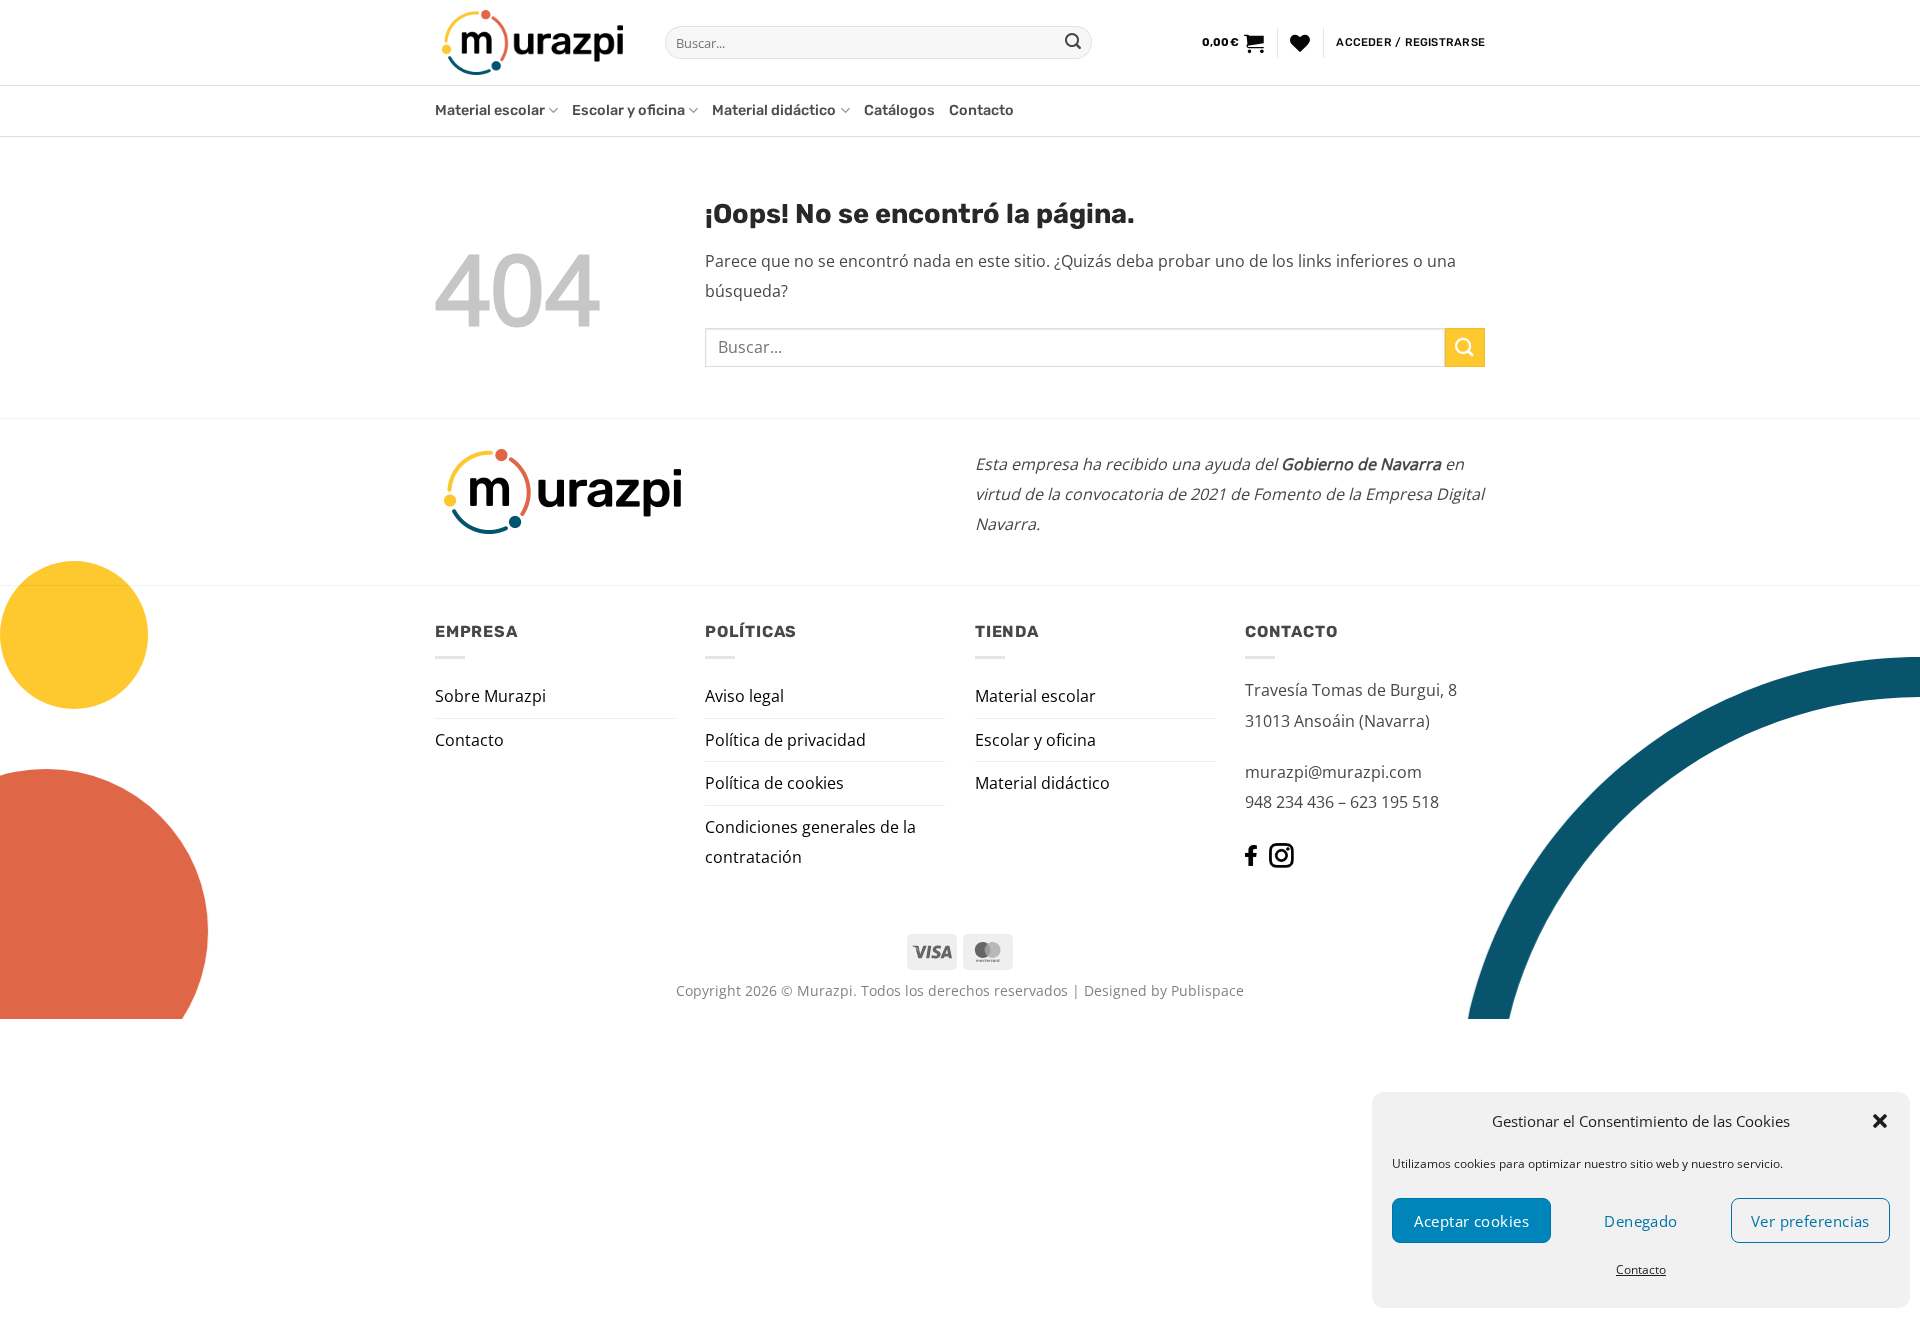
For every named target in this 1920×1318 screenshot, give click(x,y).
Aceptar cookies (1471, 1221)
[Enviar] (1073, 43)
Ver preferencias (1810, 1221)
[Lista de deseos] (1300, 43)
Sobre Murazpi (490, 696)
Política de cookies (774, 783)
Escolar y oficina (628, 110)
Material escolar (490, 110)
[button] (1880, 1121)
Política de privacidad (785, 740)
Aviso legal (744, 696)
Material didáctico (774, 110)
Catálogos (899, 110)
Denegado (1641, 1221)
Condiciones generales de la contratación (810, 842)
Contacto (1641, 1269)
